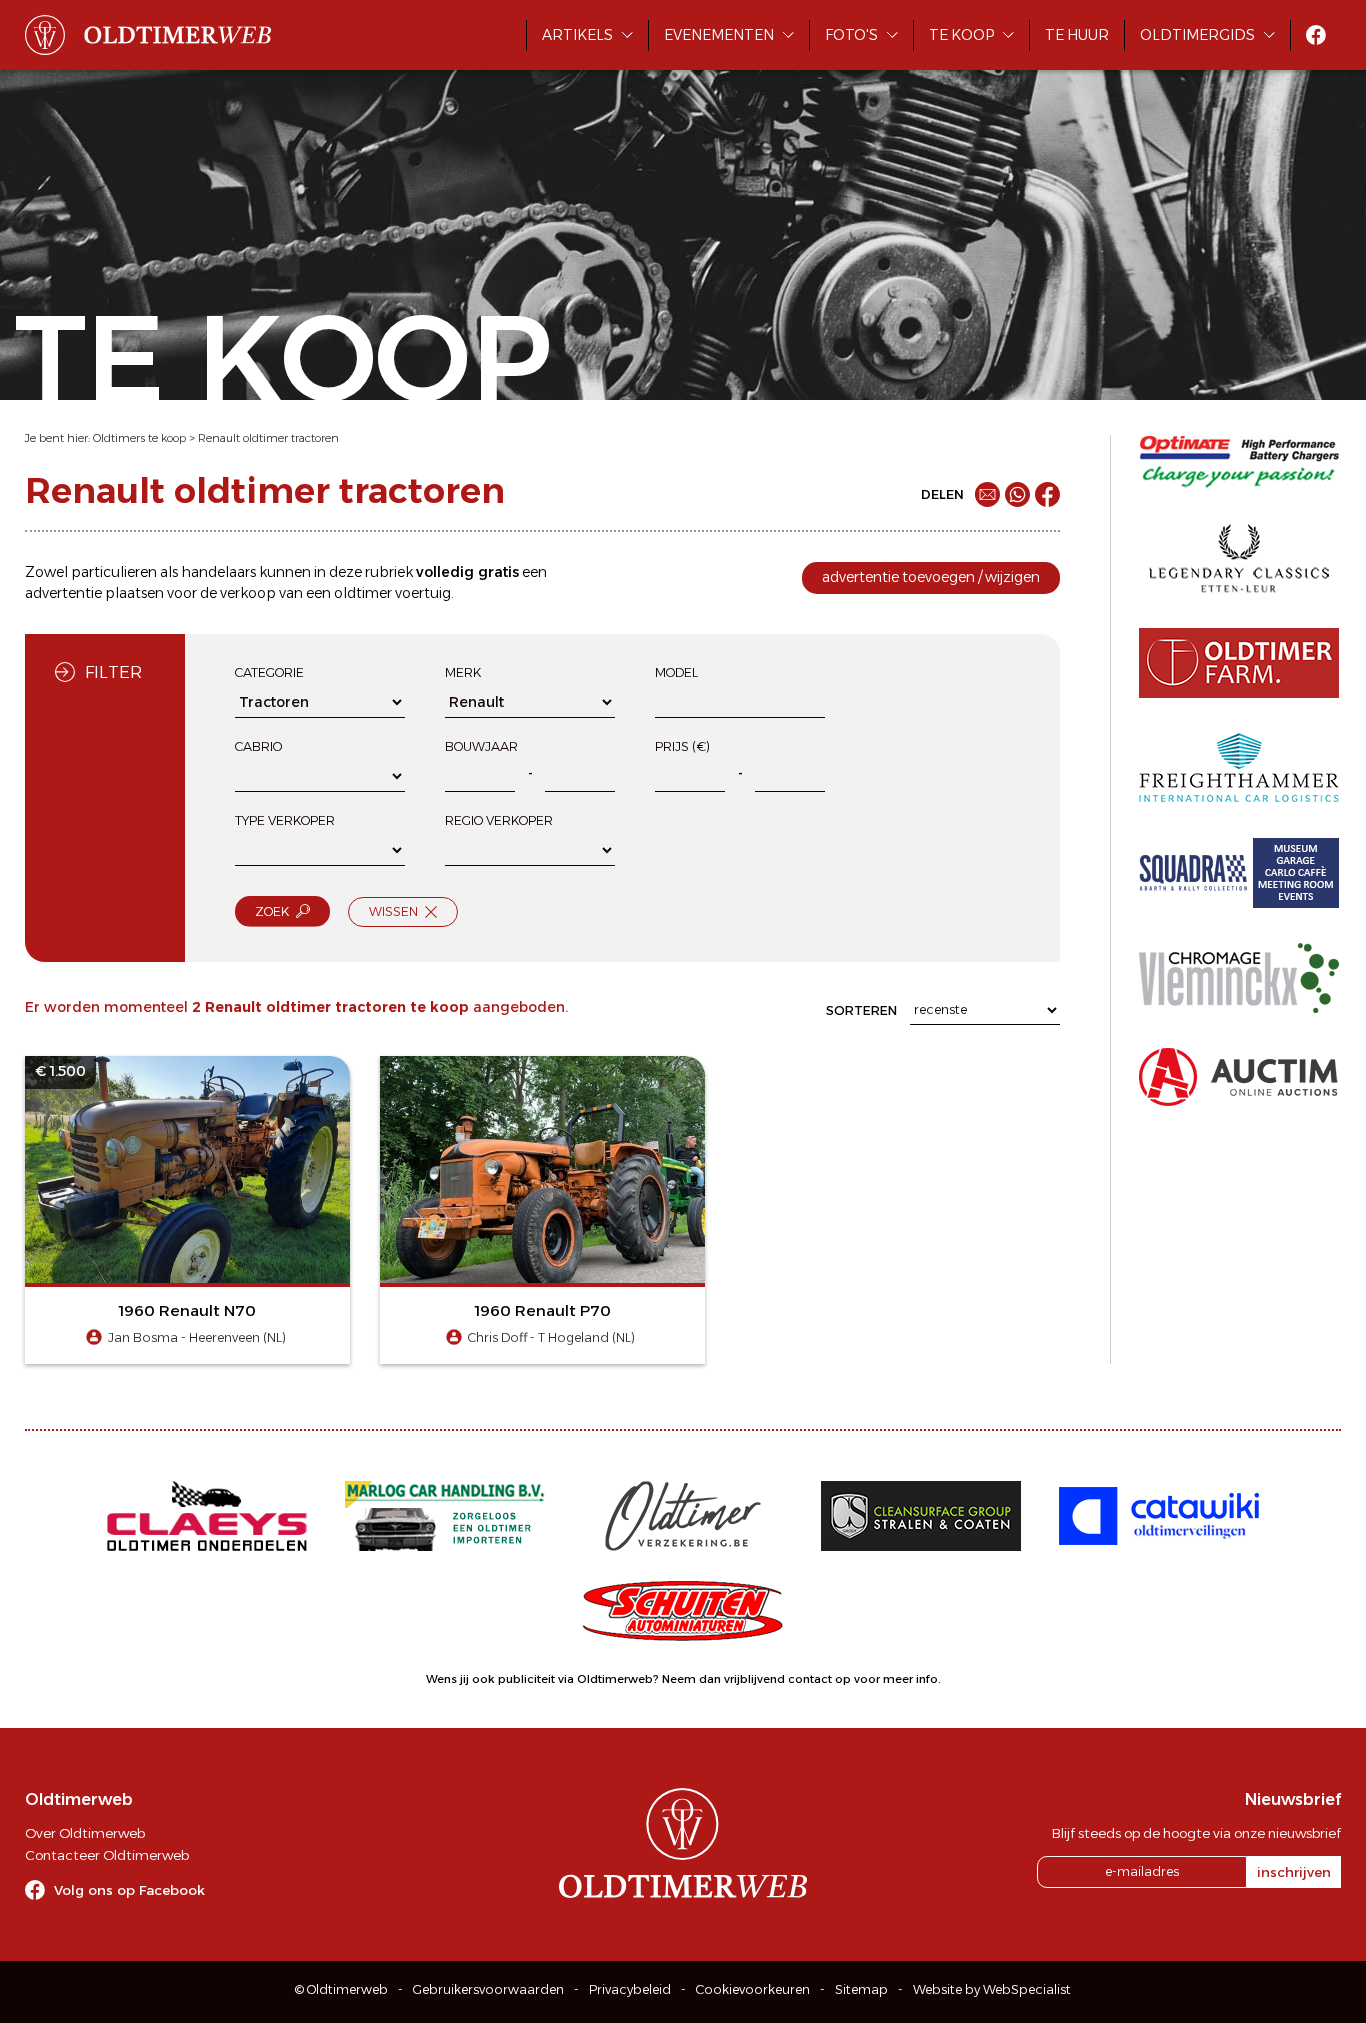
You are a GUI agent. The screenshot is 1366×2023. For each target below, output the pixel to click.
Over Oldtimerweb (85, 1833)
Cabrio (258, 746)
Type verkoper (285, 820)
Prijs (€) (682, 746)
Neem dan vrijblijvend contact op (756, 1679)
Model (676, 672)
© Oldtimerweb (341, 1989)
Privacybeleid (630, 1989)
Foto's (851, 35)
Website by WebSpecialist (992, 1989)
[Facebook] (1047, 494)
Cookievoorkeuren (753, 1989)
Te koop (961, 35)
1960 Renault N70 (187, 1310)
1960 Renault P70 (543, 1310)
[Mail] (987, 494)
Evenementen (719, 35)
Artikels (577, 35)
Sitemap (861, 1989)
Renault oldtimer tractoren (268, 438)
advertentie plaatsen (94, 593)
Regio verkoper (499, 820)
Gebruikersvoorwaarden (488, 1989)
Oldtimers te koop (139, 438)
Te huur (1077, 35)
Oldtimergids (1197, 35)
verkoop (248, 593)
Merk (463, 672)
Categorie (269, 672)
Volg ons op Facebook (129, 1890)
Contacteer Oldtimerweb (107, 1855)
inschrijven (1294, 1872)
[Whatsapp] (1017, 494)
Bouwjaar (481, 746)
